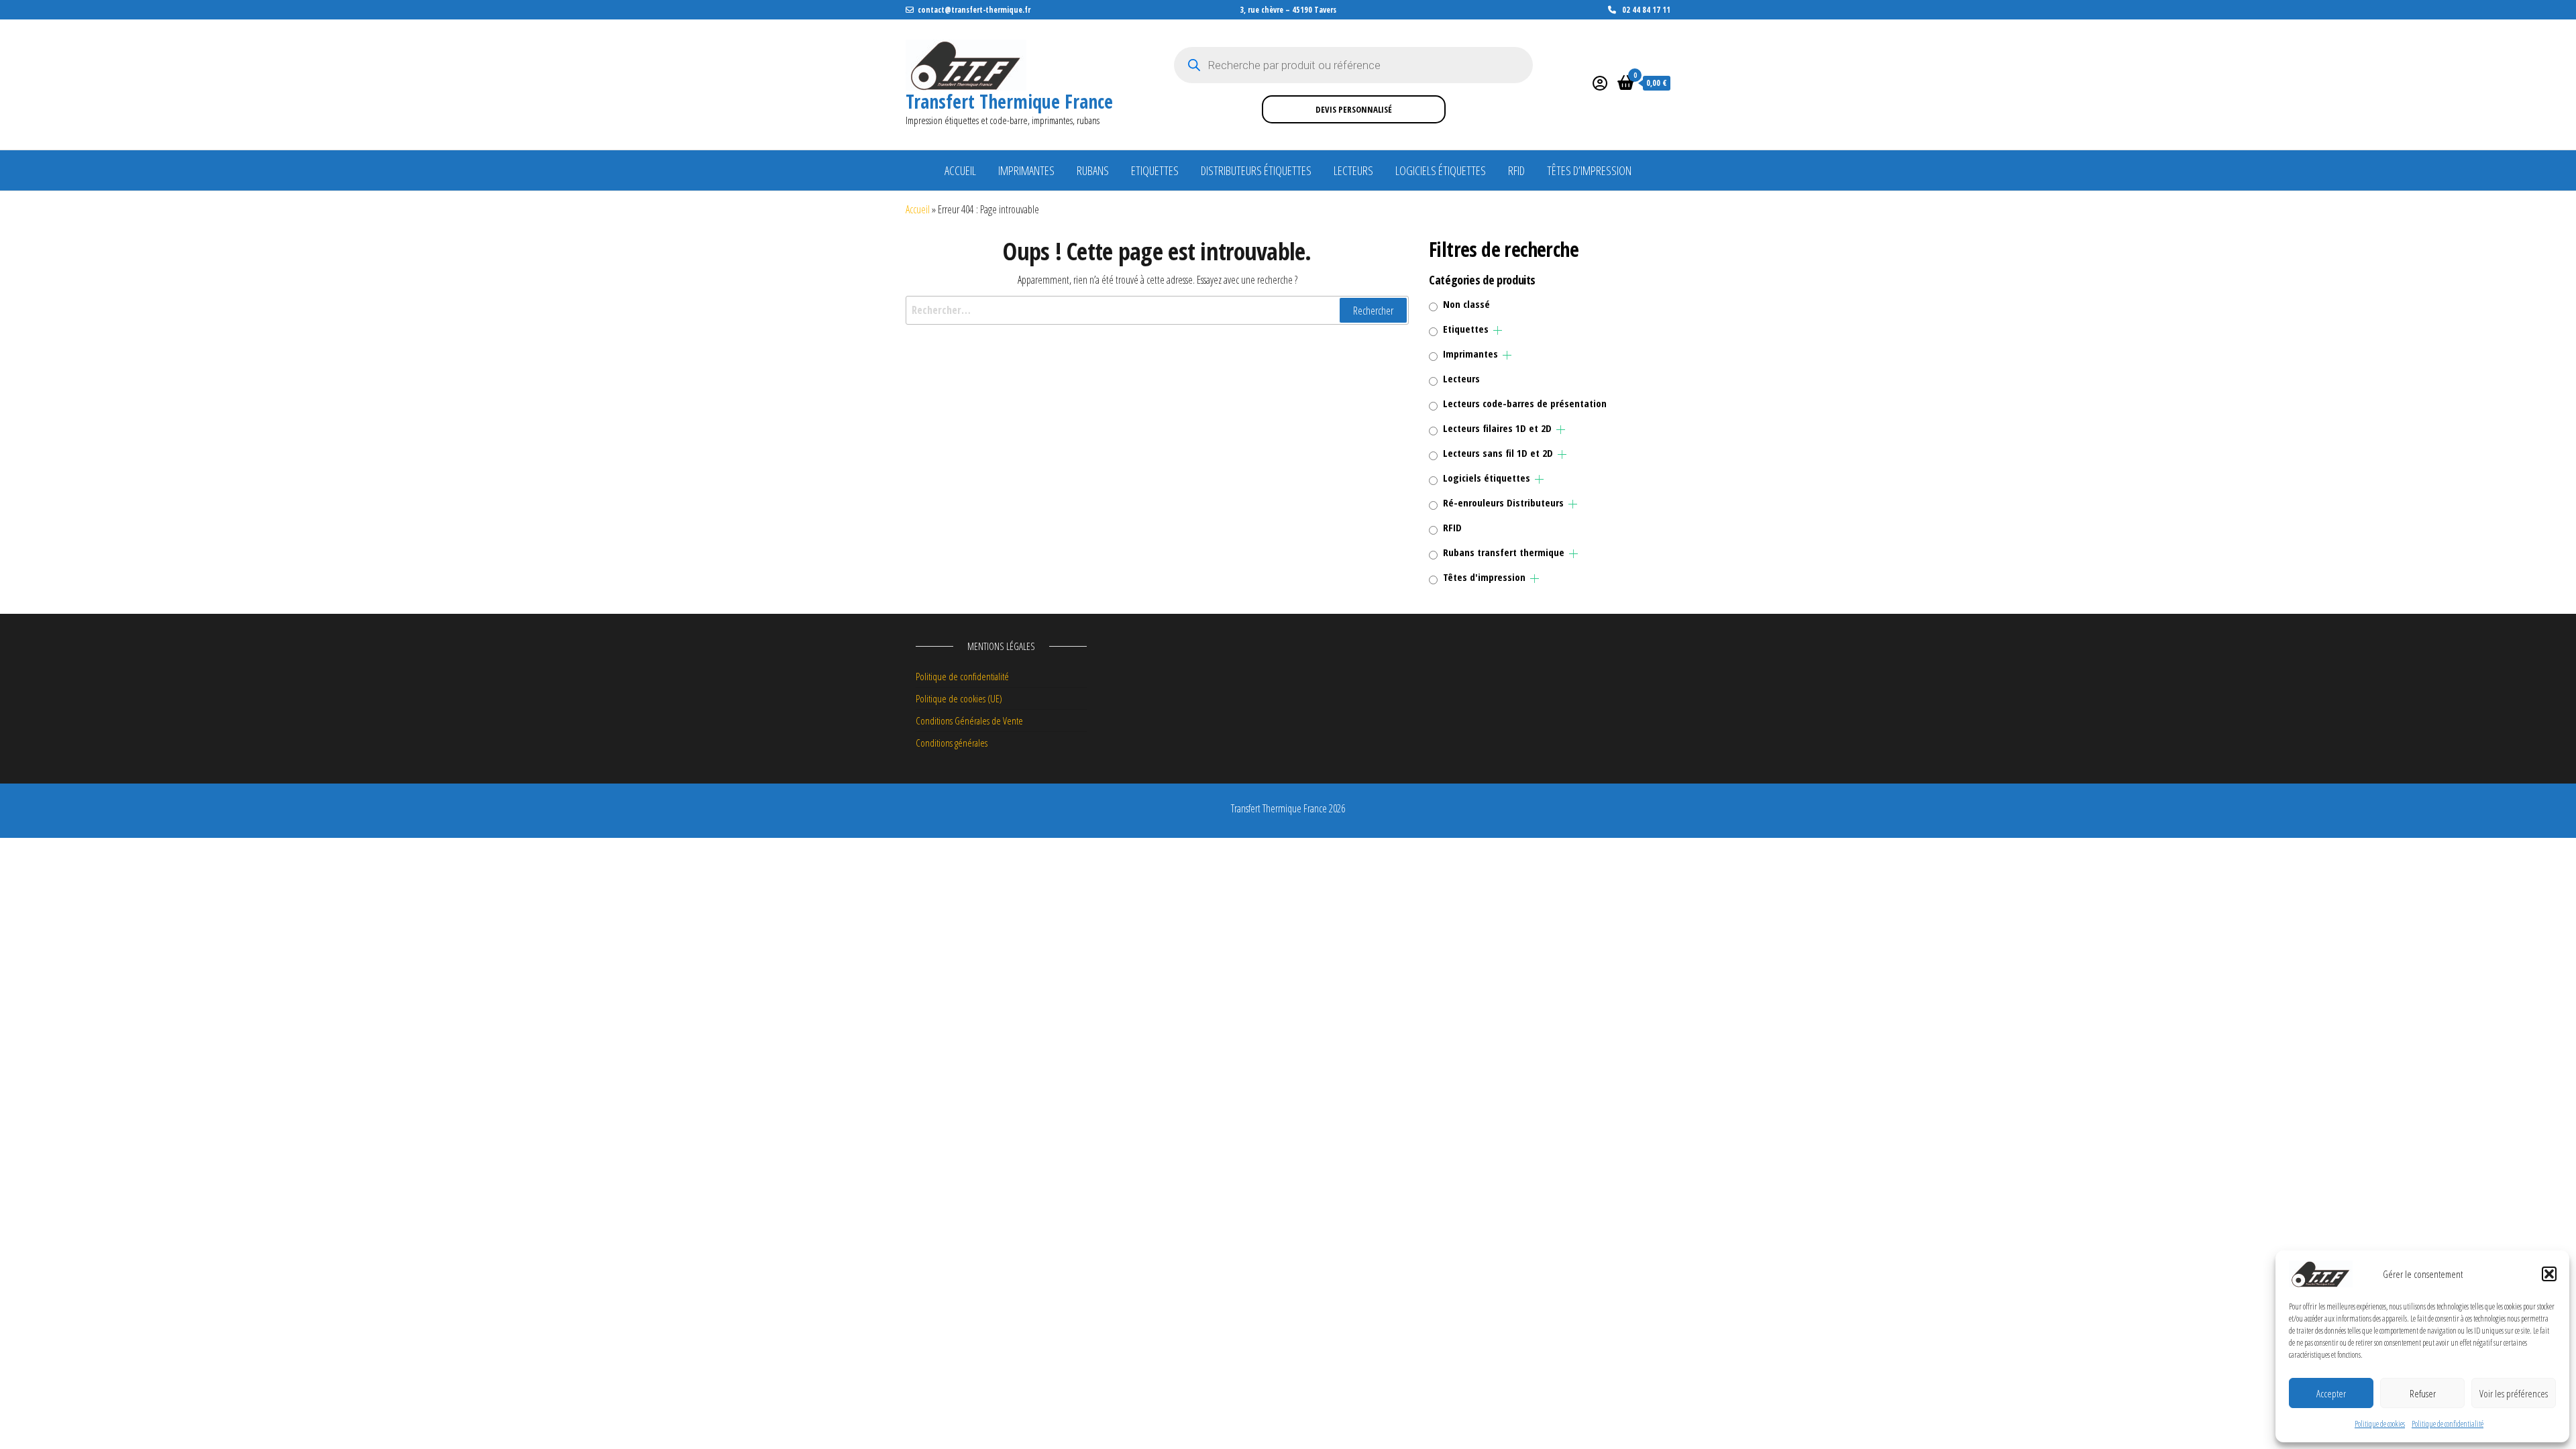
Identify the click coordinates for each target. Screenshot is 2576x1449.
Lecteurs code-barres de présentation (1525, 403)
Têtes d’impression (1589, 170)
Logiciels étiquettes (1441, 170)
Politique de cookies (2380, 1424)
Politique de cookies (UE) (959, 698)
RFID (1516, 170)
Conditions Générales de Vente (969, 720)
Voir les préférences (2514, 1393)
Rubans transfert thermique (1504, 552)
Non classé (1466, 304)
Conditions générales (952, 743)
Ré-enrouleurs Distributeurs (1503, 502)
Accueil (960, 170)
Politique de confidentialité (2448, 1424)
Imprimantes (1026, 170)
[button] (2549, 1274)
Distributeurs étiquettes (1256, 170)
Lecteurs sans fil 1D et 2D (1498, 453)
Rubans (1093, 170)
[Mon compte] (1600, 83)
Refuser (2423, 1393)
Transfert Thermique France (1009, 101)
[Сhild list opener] (1498, 330)
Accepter (2331, 1393)
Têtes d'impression (1484, 577)
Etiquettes (1155, 170)
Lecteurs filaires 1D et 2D (1497, 428)
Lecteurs (1353, 170)
